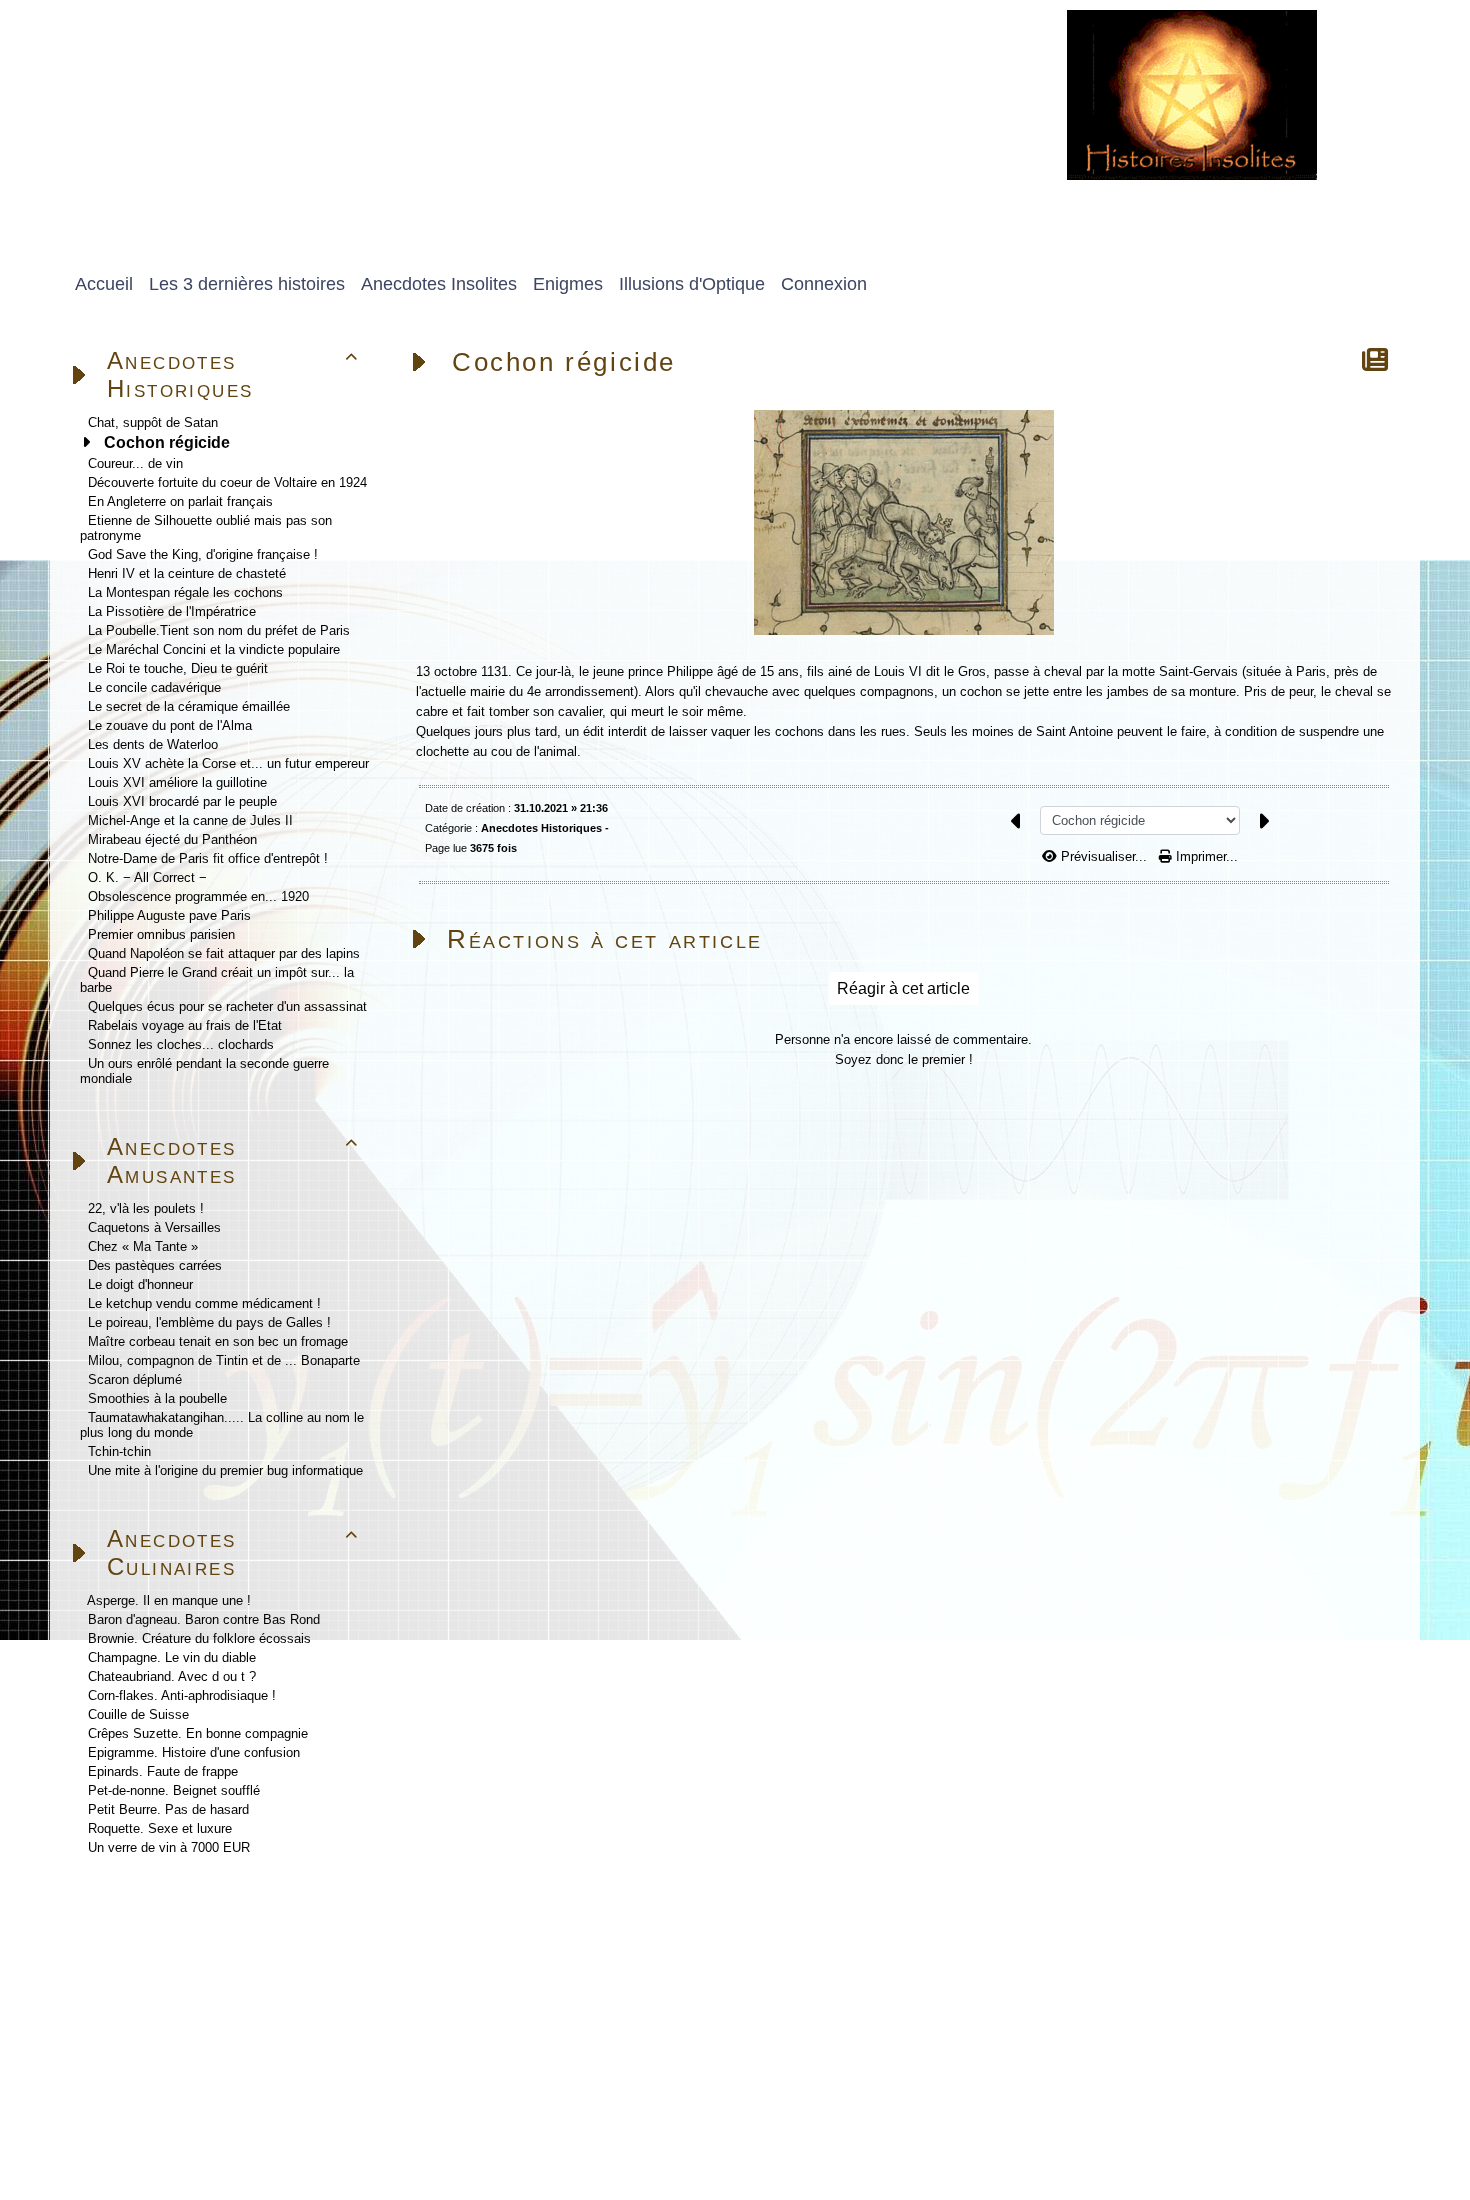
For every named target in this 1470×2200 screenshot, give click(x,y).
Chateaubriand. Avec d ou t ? (172, 1676)
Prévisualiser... (1104, 856)
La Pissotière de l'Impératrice (172, 611)
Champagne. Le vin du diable (172, 1657)
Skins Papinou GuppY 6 (132, 2137)
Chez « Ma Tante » (143, 1246)
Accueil (186, 1923)
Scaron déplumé (135, 1379)
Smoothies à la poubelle (157, 1398)
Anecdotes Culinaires (233, 1552)
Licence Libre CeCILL (285, 2137)
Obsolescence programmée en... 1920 (198, 896)
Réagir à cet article (903, 988)
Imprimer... (1205, 856)
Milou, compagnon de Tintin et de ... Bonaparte (224, 1360)
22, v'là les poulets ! (146, 1208)
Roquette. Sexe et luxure (160, 1828)
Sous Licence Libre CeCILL (369, 2114)
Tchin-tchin (119, 1451)
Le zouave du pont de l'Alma (170, 725)
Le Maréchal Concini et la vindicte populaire (214, 649)
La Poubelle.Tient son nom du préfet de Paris (219, 630)
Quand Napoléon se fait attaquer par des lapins (224, 953)
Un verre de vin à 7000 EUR (169, 1847)
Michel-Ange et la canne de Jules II (190, 820)
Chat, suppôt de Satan (153, 422)
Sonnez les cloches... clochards (181, 1044)
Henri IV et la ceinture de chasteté (187, 573)
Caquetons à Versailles (154, 1227)
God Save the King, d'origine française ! (203, 554)
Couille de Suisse (138, 1714)
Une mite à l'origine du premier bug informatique (225, 1470)
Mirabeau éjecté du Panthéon (172, 839)
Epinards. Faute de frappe (163, 1771)
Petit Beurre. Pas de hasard (168, 1809)
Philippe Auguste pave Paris (169, 915)
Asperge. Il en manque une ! (169, 1600)
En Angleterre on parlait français (180, 501)
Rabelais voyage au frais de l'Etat (185, 1025)
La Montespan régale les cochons (185, 592)
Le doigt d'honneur (140, 1284)
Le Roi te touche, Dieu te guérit (178, 668)
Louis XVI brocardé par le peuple (182, 801)
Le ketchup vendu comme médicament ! (204, 1303)
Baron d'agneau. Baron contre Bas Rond (204, 1619)
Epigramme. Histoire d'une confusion (194, 1752)
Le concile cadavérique (154, 687)
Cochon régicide (167, 442)
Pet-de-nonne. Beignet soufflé (174, 1790)
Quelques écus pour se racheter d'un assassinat (227, 1006)
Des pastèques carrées (155, 1265)
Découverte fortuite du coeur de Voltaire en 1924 (227, 482)
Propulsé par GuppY (119, 2114)
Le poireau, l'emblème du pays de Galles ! (209, 1322)
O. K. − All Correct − (147, 877)
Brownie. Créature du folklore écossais (199, 1638)
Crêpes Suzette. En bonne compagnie (198, 1733)
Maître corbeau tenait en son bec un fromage (218, 1341)
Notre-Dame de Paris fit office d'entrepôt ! (208, 858)
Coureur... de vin (135, 463)
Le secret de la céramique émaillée (189, 706)
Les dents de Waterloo (153, 744)
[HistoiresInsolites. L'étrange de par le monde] (1192, 93)
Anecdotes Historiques (233, 374)
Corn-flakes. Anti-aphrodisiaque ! (182, 1695)
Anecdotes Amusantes (233, 1160)
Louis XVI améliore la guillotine (177, 782)
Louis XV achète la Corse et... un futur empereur (228, 763)
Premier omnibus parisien (161, 934)
